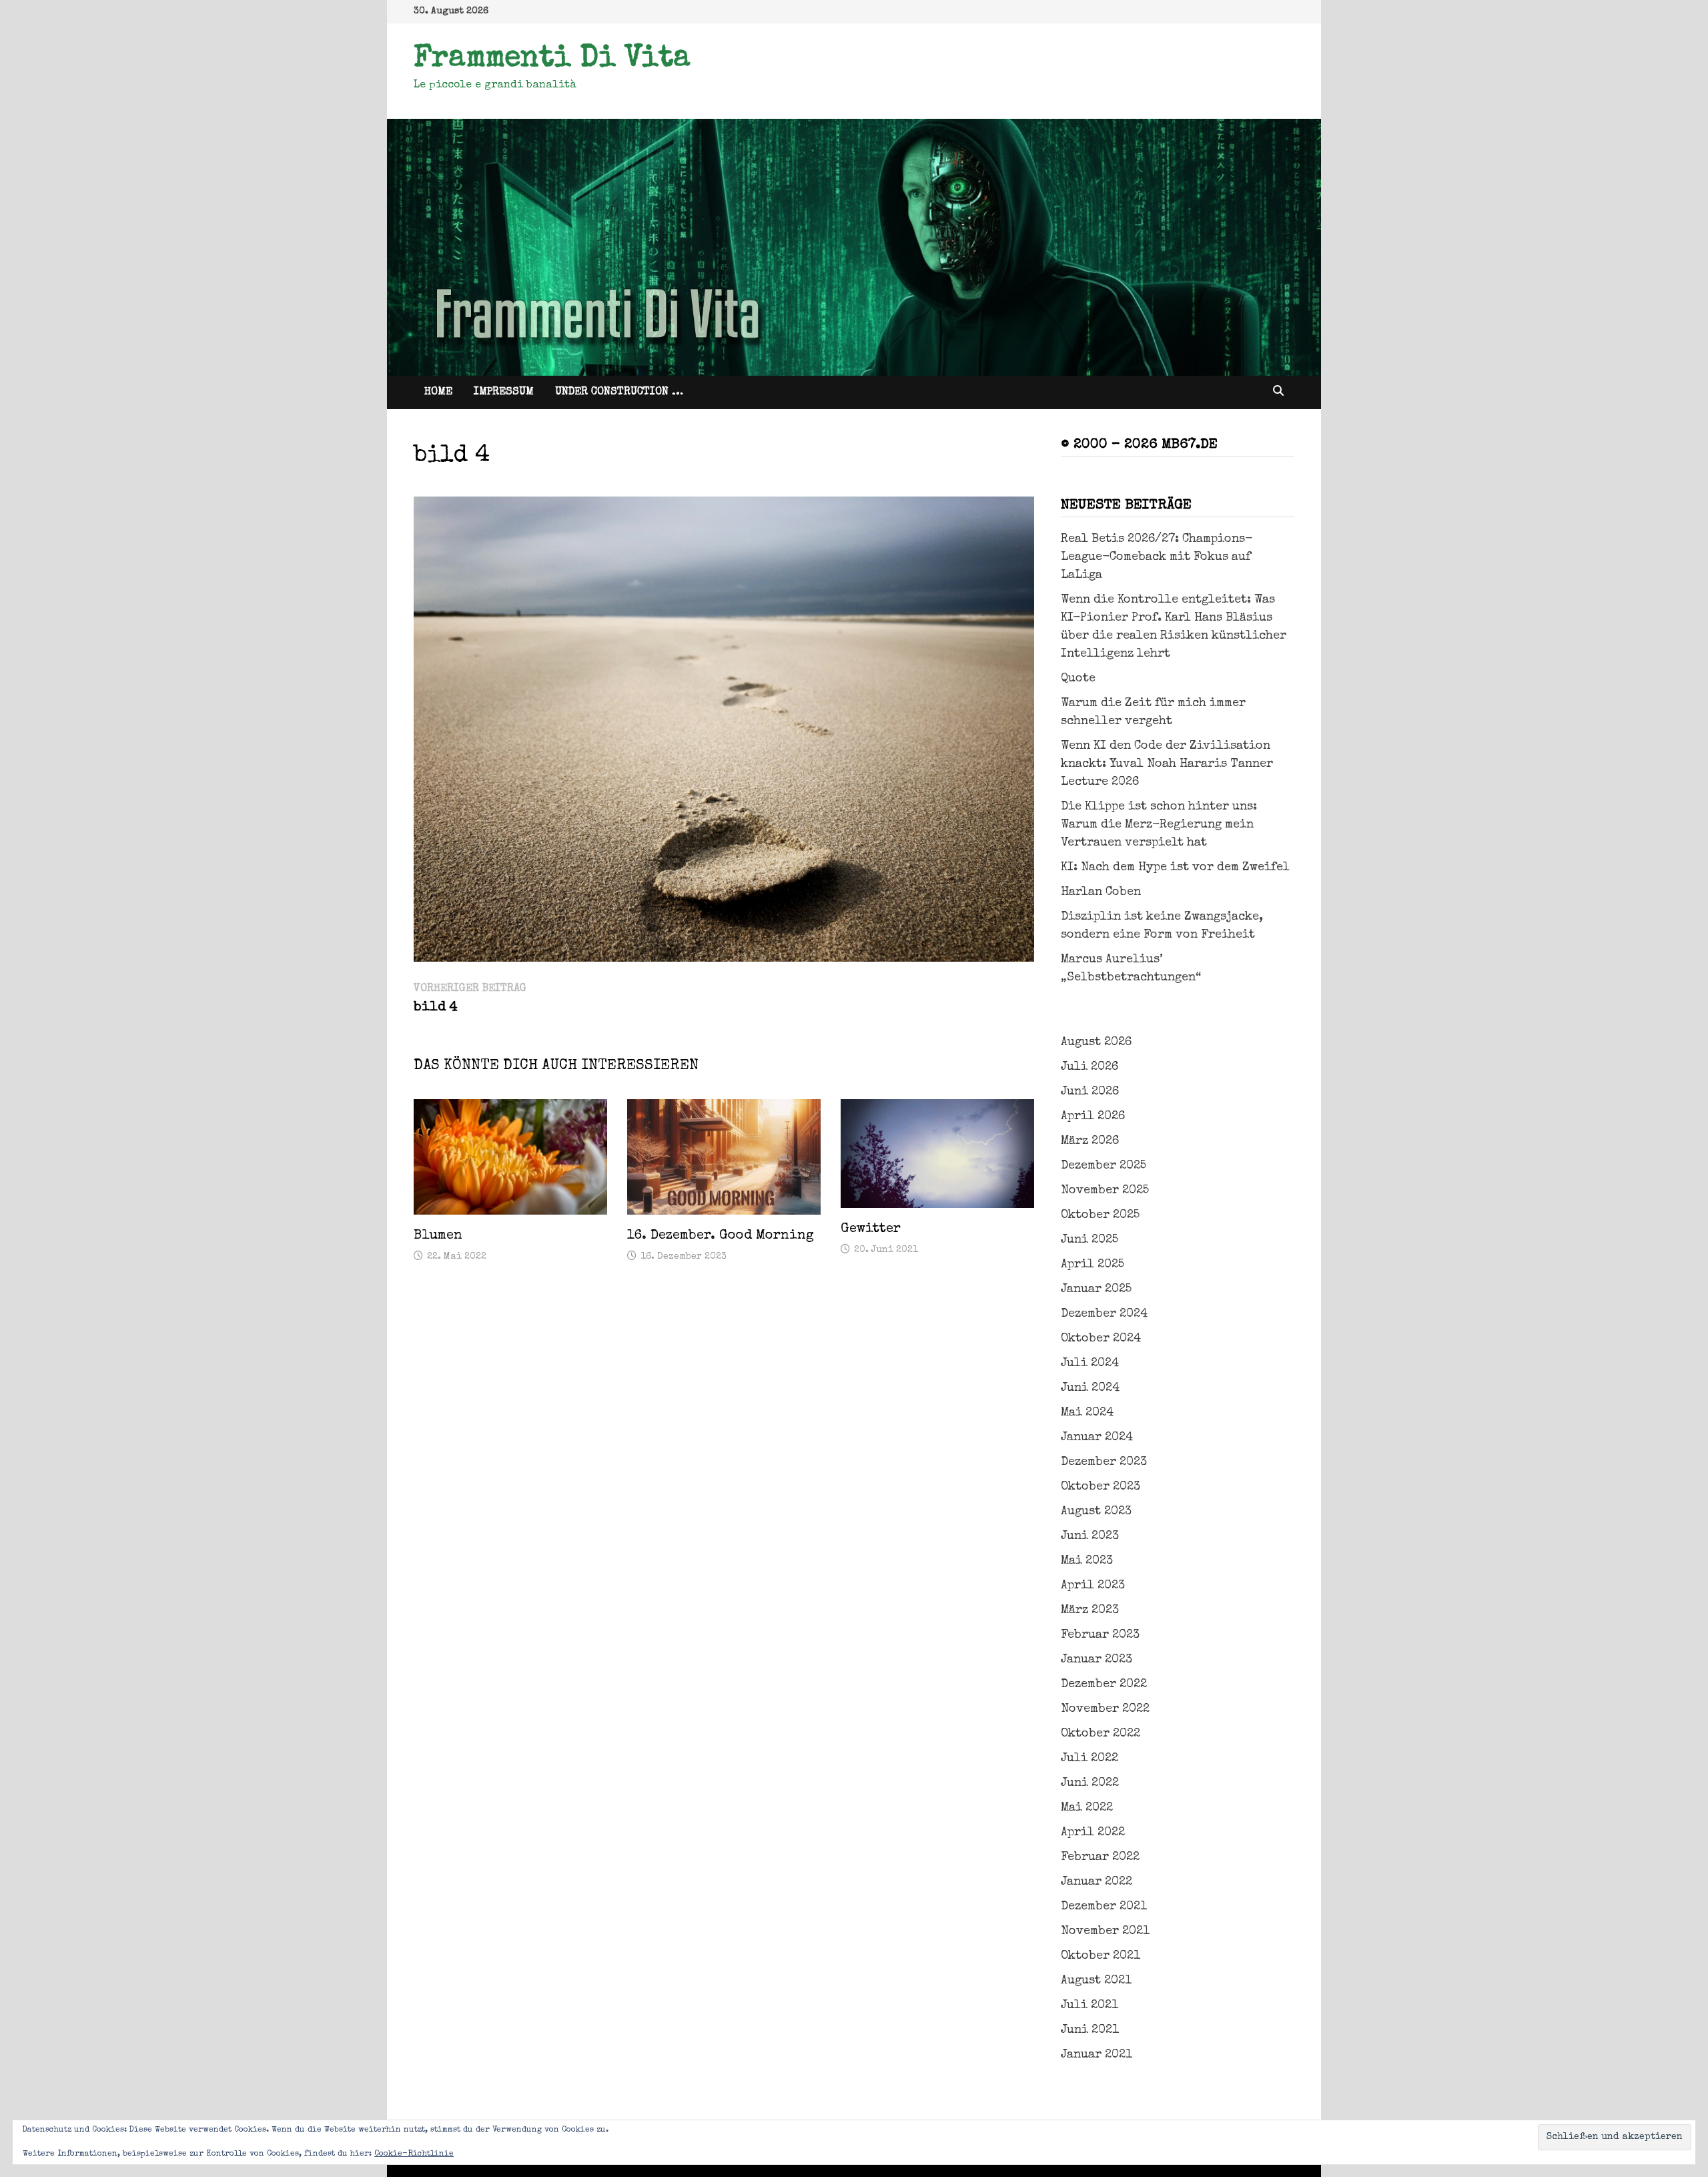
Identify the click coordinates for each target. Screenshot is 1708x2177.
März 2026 (1090, 1141)
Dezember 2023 (1104, 1462)
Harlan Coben (1101, 892)
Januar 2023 (1097, 1660)
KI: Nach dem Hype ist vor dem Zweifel (1175, 868)
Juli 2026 (1090, 1067)
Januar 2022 (1097, 1882)
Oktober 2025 (1100, 1215)
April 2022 (1093, 1833)
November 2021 (1105, 1931)
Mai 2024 (1087, 1413)
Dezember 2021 (1104, 1907)
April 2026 (1093, 1117)
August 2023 (1096, 1512)
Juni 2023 (1090, 1536)
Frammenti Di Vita (552, 59)
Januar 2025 (1096, 1289)
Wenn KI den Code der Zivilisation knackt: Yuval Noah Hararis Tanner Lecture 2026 (1167, 764)
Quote (1078, 679)
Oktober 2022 (1101, 1734)
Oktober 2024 (1101, 1339)
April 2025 (1093, 1265)
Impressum (504, 392)
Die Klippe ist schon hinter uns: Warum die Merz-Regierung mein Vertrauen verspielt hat (1159, 825)
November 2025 (1105, 1191)
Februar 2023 (1100, 1635)
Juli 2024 (1090, 1363)
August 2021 (1096, 1981)
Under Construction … (619, 392)
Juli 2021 (1090, 2005)
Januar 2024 (1097, 1438)
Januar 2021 (1097, 2055)
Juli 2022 (1090, 1759)
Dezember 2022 (1104, 1684)
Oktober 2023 (1101, 1487)
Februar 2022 (1100, 1857)
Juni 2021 (1090, 2030)
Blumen (438, 1236)
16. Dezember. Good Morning (721, 1236)
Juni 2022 (1090, 1783)
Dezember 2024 (1104, 1314)
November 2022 (1105, 1709)
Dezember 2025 (1104, 1166)
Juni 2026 (1090, 1092)
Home (438, 392)
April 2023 (1093, 1586)
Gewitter (871, 1229)
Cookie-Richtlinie (414, 2154)
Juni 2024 (1090, 1388)
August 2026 (1096, 1042)
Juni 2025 (1090, 1240)
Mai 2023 (1087, 1561)
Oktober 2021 (1101, 1956)
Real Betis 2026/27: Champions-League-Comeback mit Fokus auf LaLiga (1157, 557)
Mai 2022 (1087, 1808)
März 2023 (1090, 1610)
